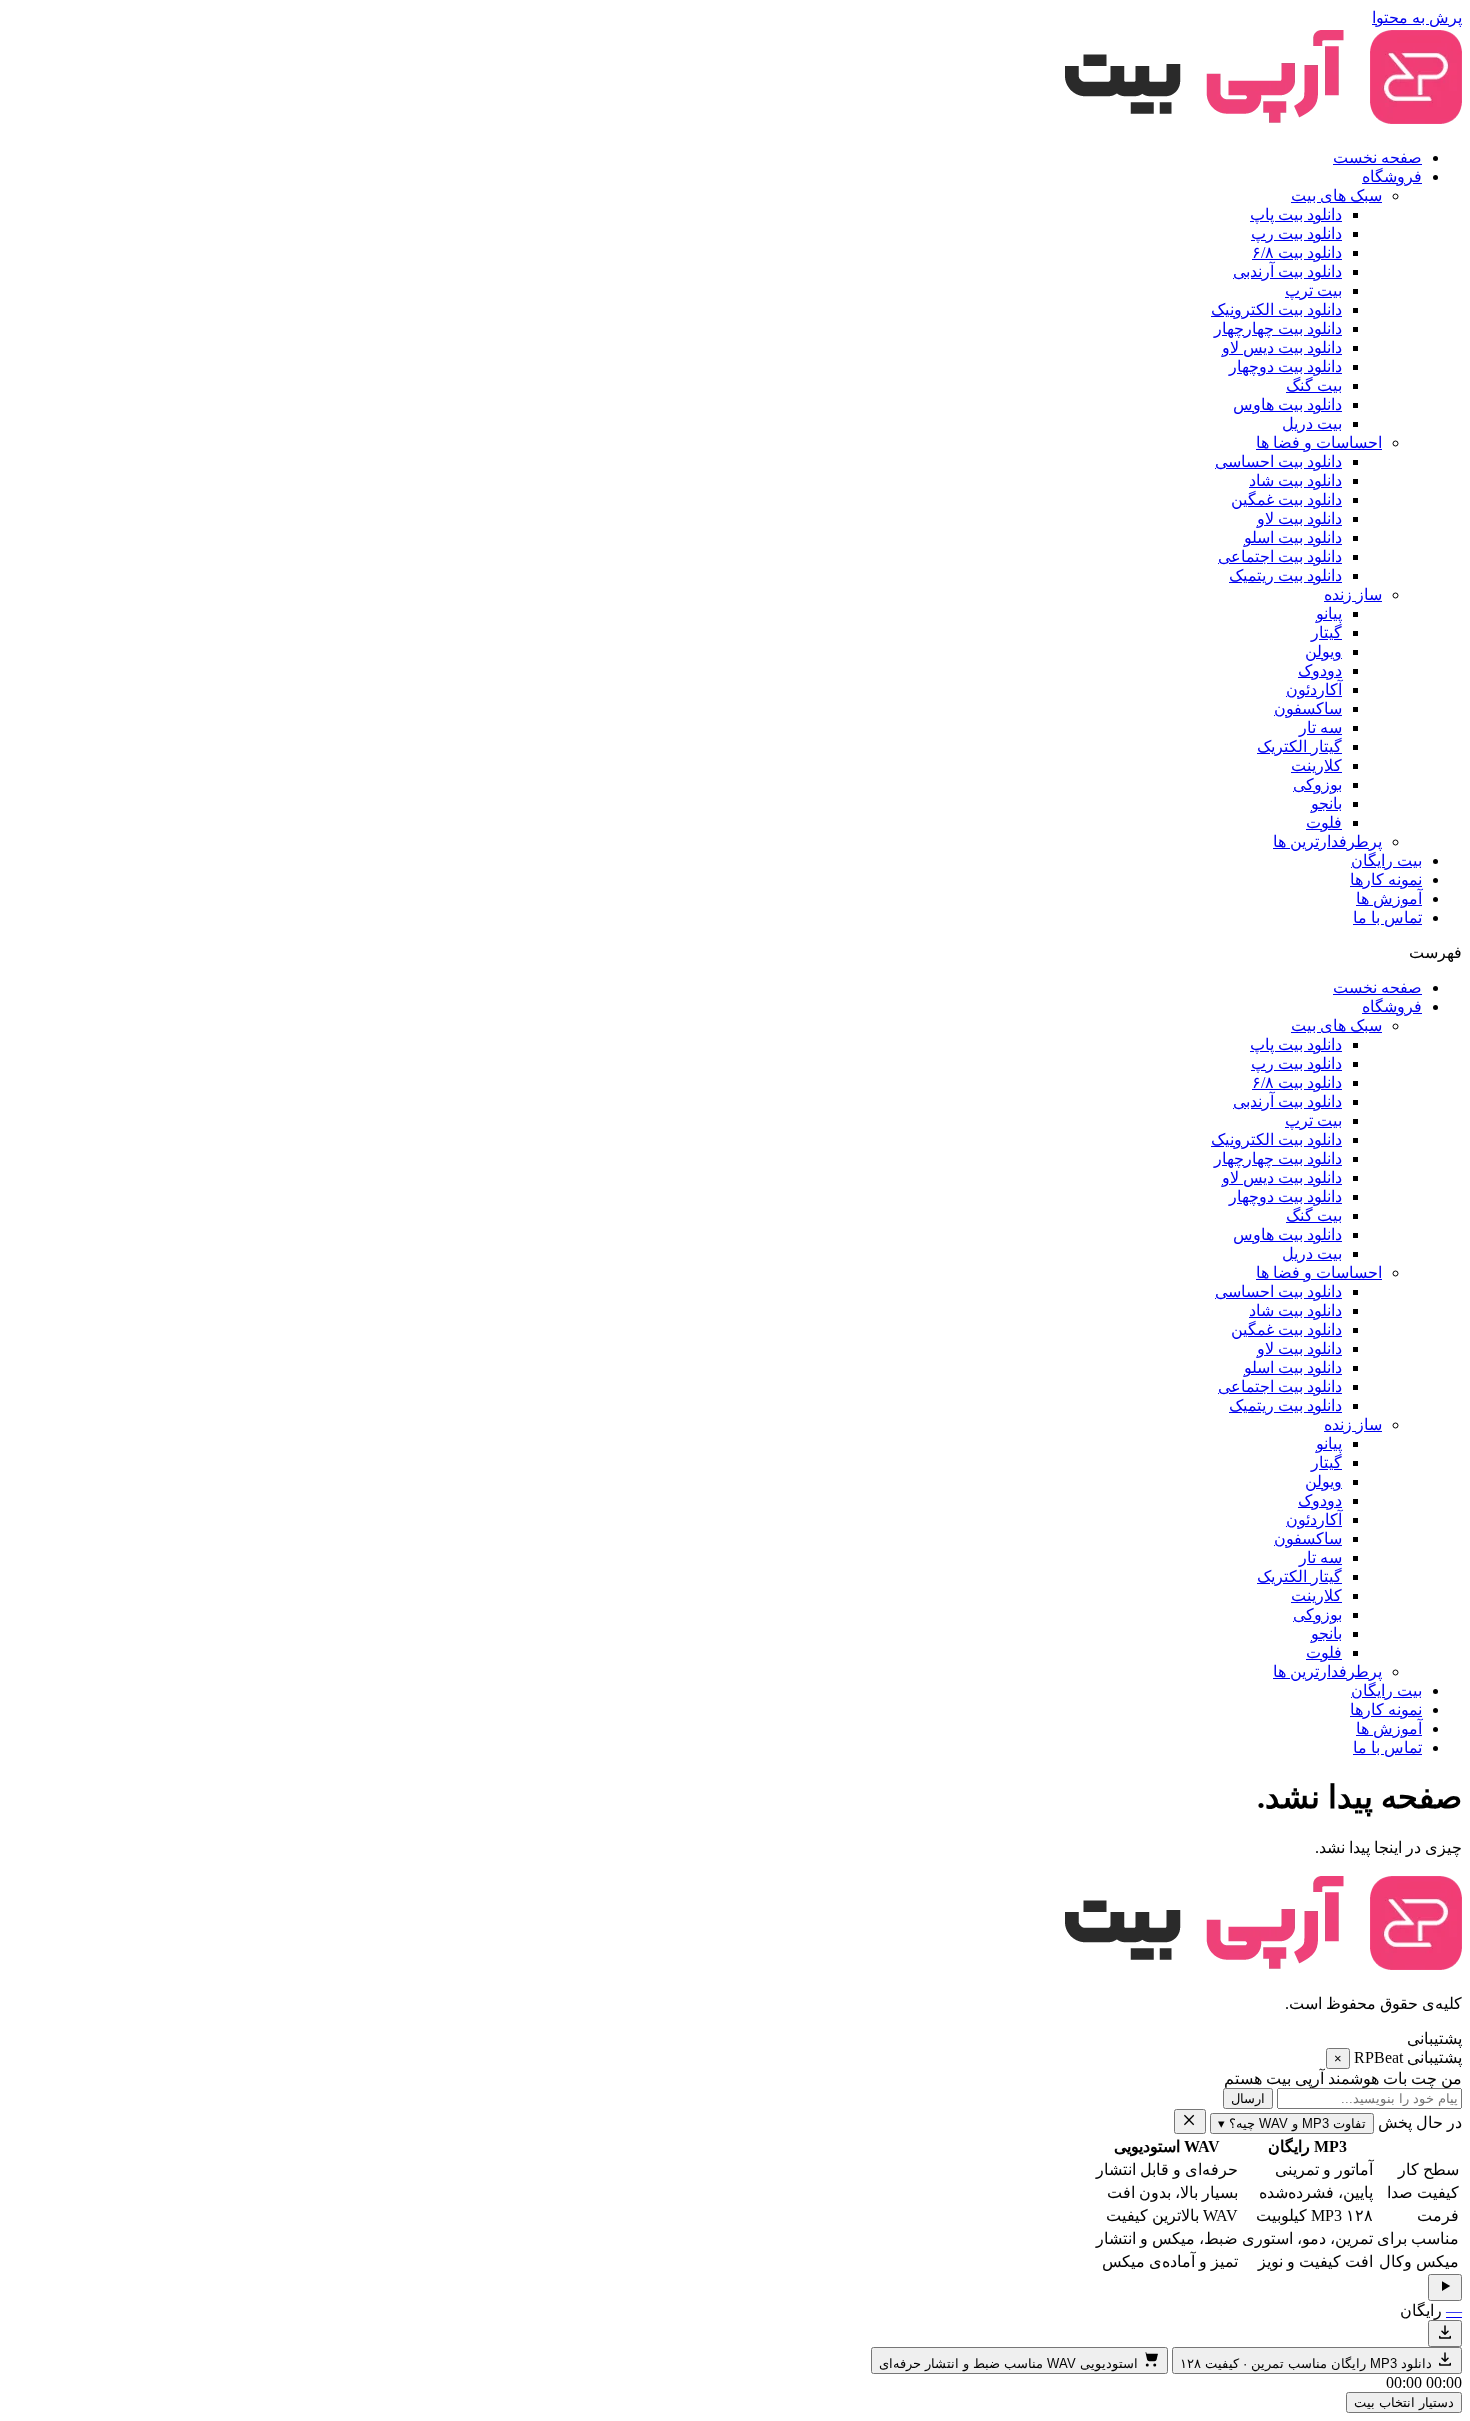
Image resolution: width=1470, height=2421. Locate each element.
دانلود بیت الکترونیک (1276, 309)
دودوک (1320, 670)
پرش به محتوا (1417, 17)
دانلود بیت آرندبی (1287, 271)
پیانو (1329, 613)
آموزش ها (1389, 898)
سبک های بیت (1336, 195)
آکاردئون (1314, 689)
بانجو (1326, 803)
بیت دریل (1312, 423)
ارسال (1248, 2098)
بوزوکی (1317, 784)
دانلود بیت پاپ (1296, 214)
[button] (735, 952)
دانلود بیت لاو (1299, 518)
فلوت (1324, 822)
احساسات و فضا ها (1319, 442)
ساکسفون (1308, 708)
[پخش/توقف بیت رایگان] (1445, 2287)
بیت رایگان (1386, 860)
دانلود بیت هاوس (1287, 404)
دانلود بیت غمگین (1286, 499)
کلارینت (1316, 765)
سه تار (1320, 727)
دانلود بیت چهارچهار (1278, 328)
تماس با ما (1387, 917)
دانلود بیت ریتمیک (1285, 575)
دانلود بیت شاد (1295, 480)
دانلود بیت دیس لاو (1282, 347)
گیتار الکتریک (1299, 746)
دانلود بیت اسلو (1293, 537)
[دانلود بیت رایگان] (1445, 2333)
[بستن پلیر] (1190, 2121)
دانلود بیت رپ (1296, 233)
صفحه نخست (1377, 157)
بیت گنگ (1314, 385)
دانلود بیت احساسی (1278, 461)
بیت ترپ (1313, 290)
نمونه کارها (1386, 879)
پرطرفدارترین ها (1327, 841)
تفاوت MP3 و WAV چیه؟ (1292, 2123)
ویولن (1323, 651)
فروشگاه (1392, 176)
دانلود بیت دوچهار (1285, 366)
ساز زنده (1353, 594)
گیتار (1326, 632)
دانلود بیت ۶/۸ (1297, 252)
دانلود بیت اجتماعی (1280, 556)
